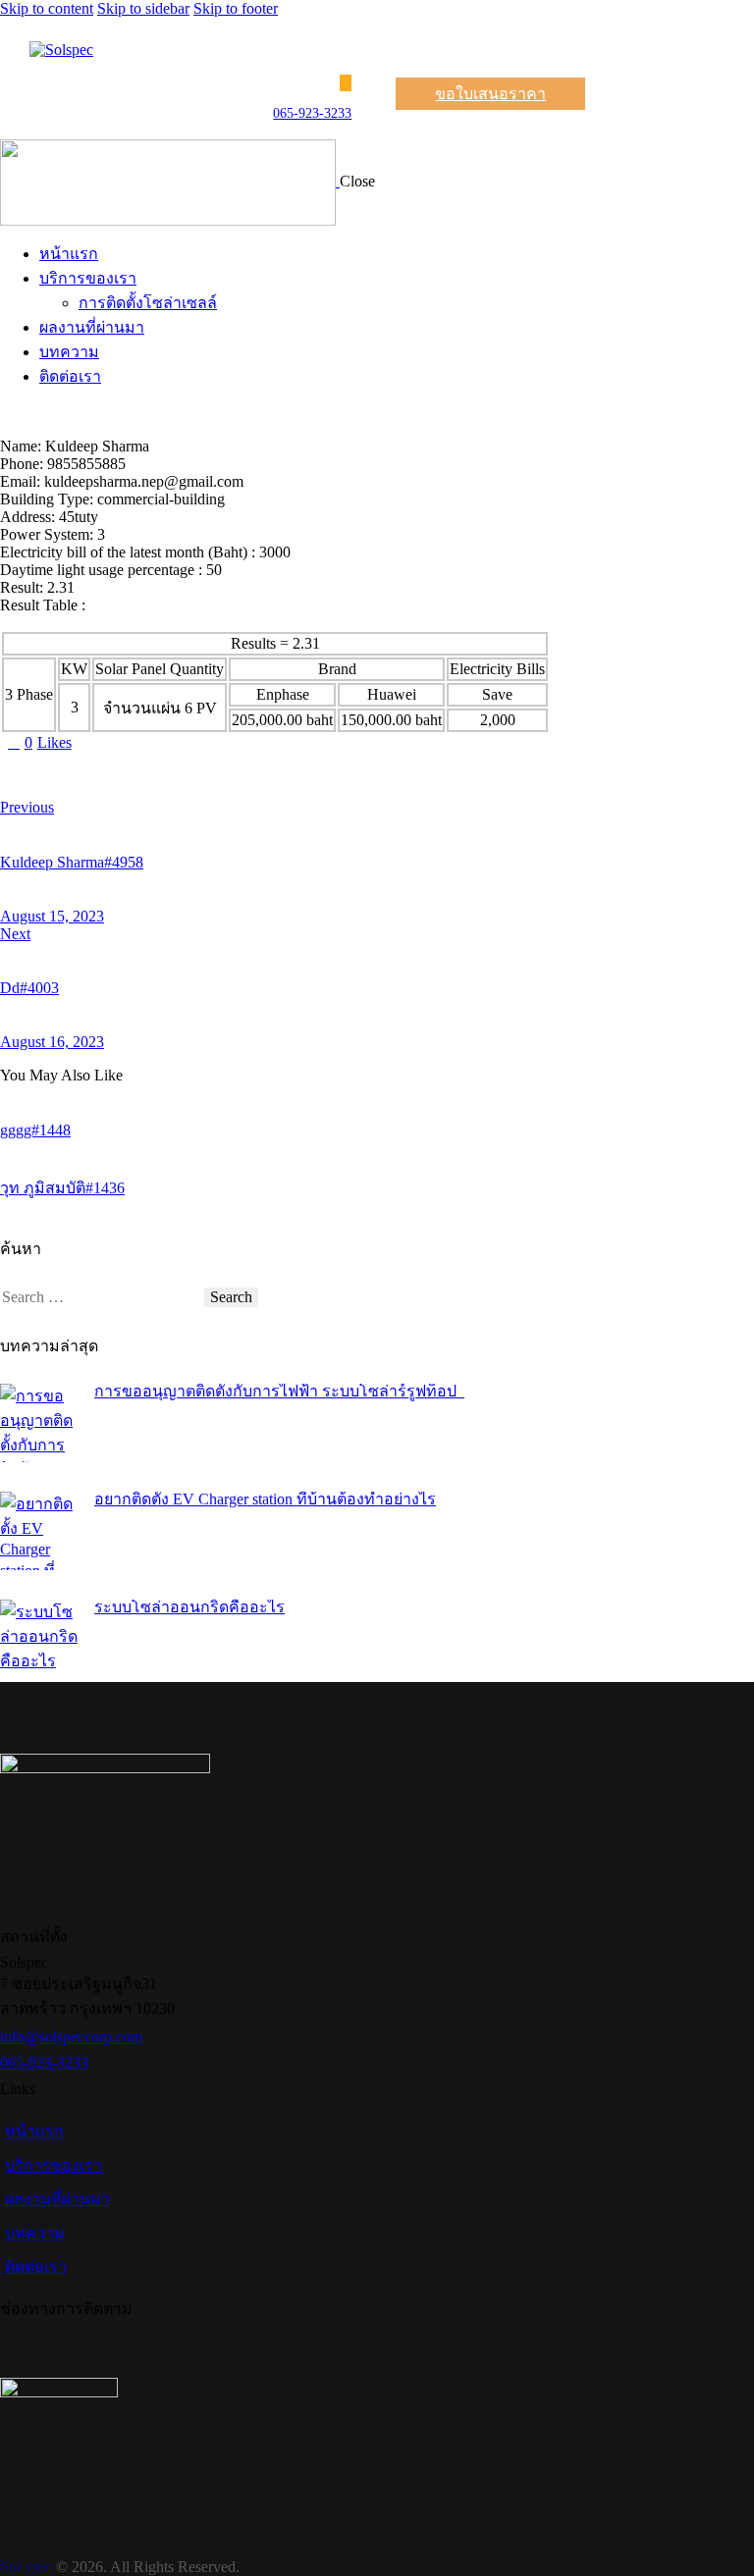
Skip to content (47, 8)
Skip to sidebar (143, 8)
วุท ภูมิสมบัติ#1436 (62, 1188)
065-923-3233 (312, 113)
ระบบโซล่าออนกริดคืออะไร (189, 1607)
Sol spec (26, 2567)
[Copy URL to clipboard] (188, 775)
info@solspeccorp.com (71, 2037)
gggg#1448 (35, 1130)
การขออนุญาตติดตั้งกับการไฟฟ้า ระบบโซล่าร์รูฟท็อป (279, 1391)
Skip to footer (236, 8)
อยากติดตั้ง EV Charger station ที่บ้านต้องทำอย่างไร (265, 1499)
